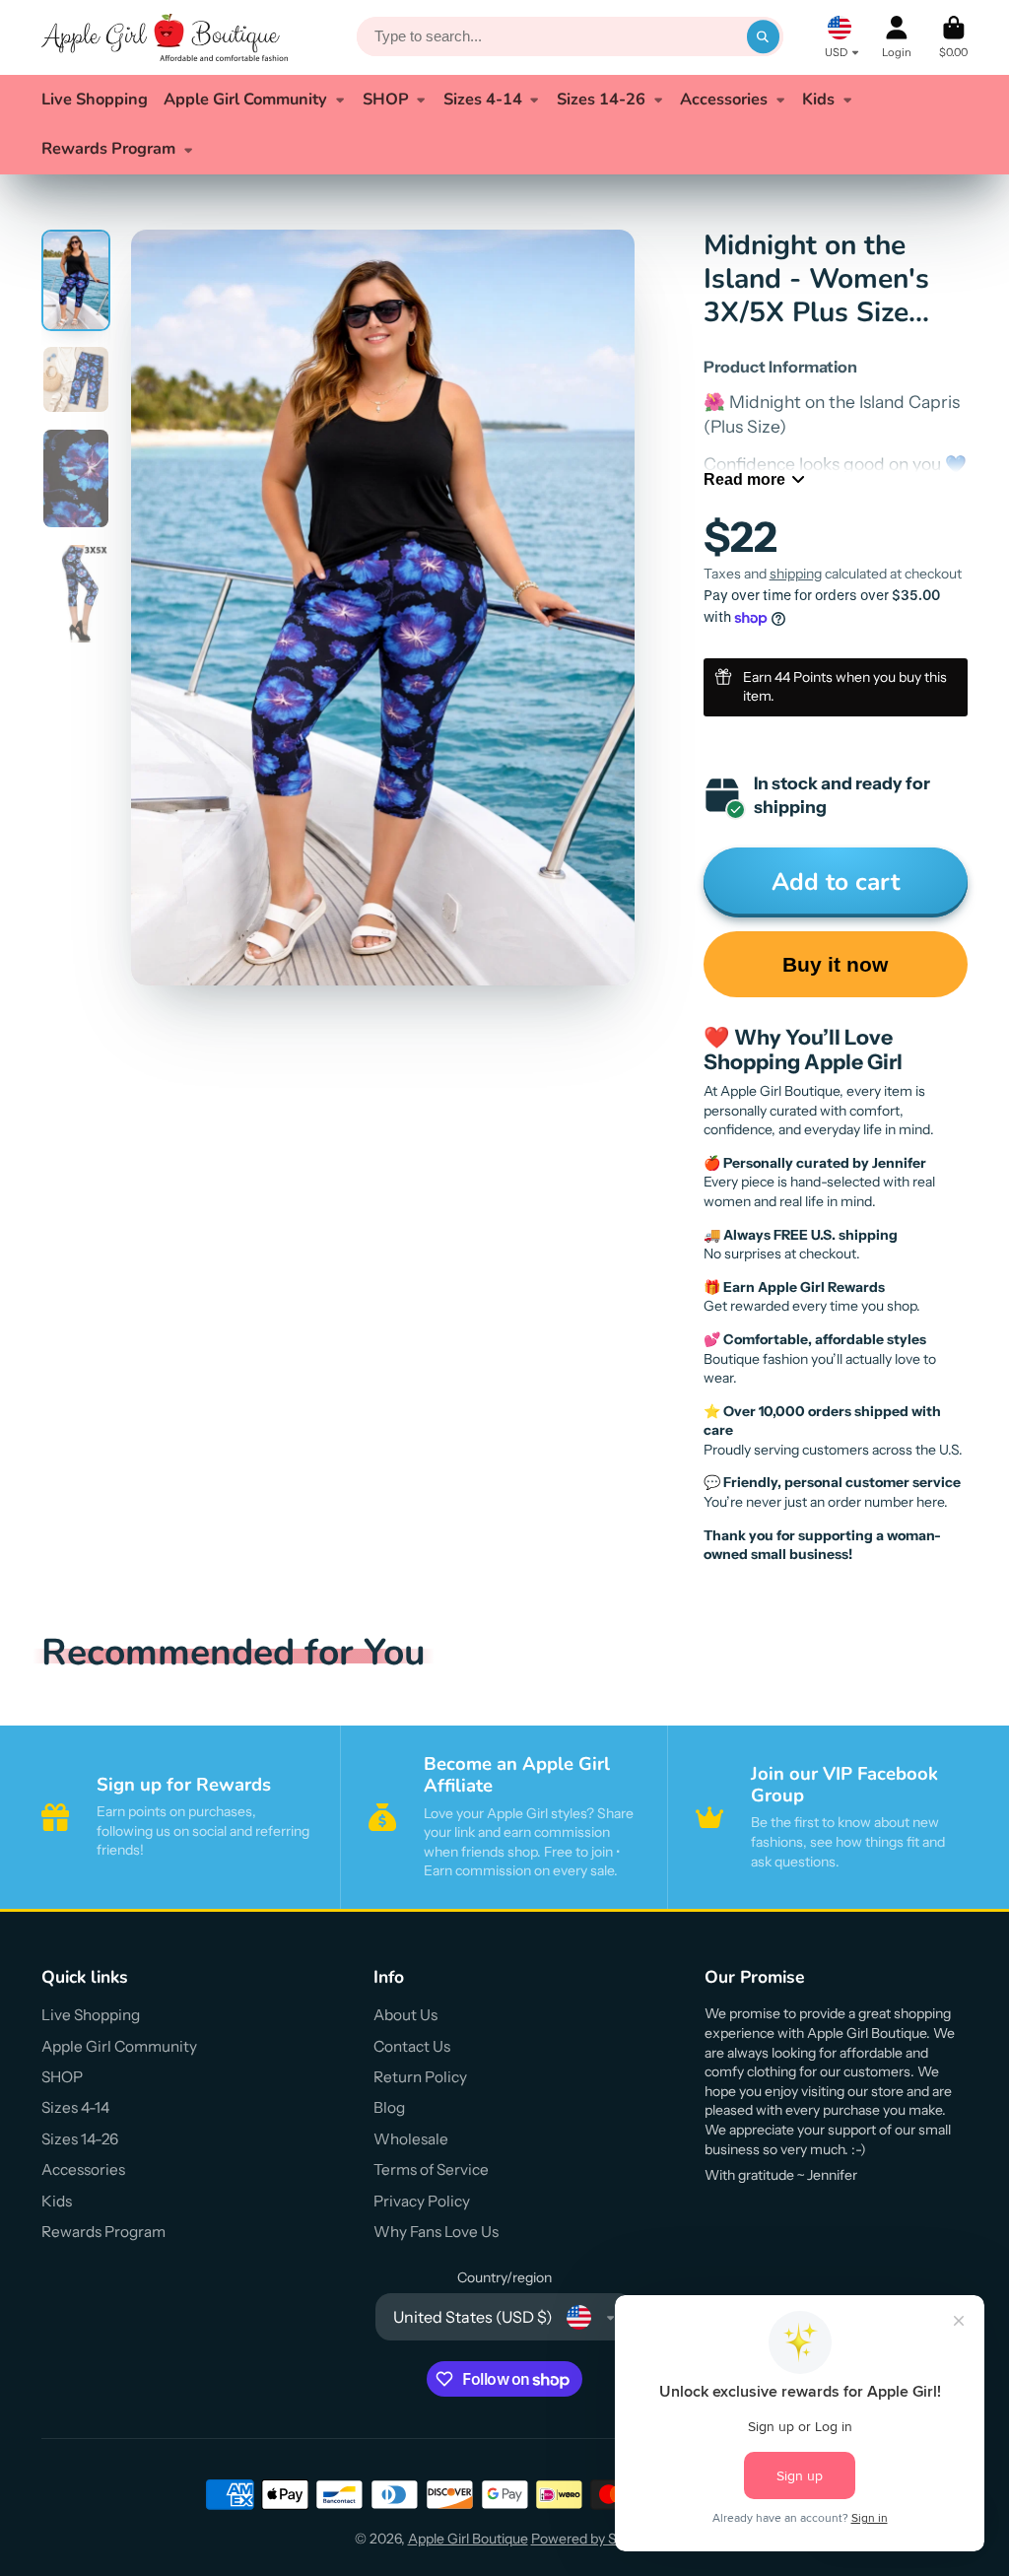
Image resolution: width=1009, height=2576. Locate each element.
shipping (796, 574)
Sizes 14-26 (601, 99)
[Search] (764, 37)
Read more (744, 479)
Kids (818, 99)
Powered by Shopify (593, 2539)
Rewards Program (108, 148)
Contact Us (412, 2046)
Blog (389, 2107)
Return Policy (420, 2077)
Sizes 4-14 (483, 99)
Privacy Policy (422, 2201)
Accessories (724, 99)
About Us (405, 2015)
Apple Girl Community (245, 99)
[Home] (165, 37)
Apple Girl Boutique (468, 2539)
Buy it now (835, 964)
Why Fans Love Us (436, 2232)
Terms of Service (431, 2169)
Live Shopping (95, 99)
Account (897, 37)
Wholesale (411, 2139)
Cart (953, 37)
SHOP (386, 99)
